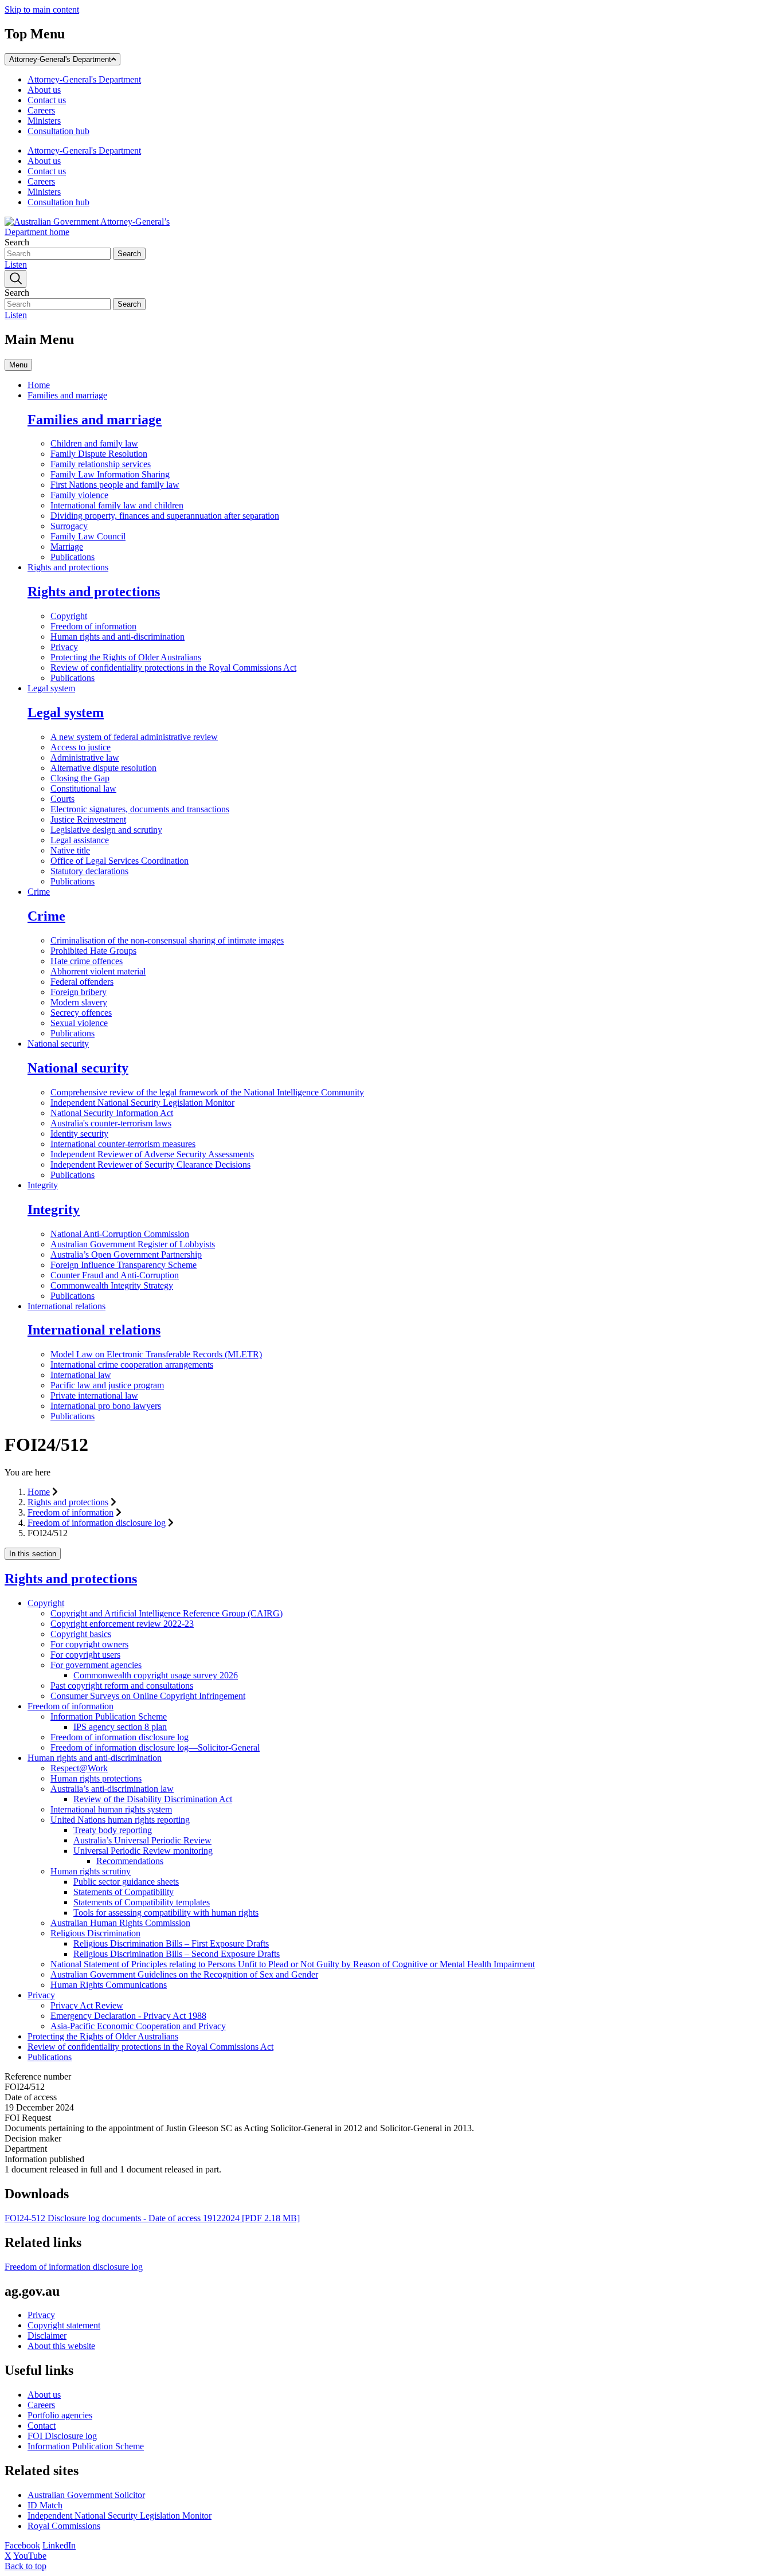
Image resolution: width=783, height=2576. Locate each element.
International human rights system (111, 1809)
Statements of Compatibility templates (142, 1902)
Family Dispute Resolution (99, 454)
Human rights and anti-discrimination (118, 637)
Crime (39, 892)
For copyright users (85, 1655)
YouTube (30, 2556)
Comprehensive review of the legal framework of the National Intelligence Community (207, 1092)
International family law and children (117, 505)
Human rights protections (96, 1778)
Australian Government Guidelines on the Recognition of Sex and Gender (184, 1974)
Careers (41, 110)
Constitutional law (83, 788)
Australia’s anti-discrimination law (112, 1789)
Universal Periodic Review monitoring (143, 1851)
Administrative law (85, 757)
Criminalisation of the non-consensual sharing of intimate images (167, 940)
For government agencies (96, 1665)
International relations (66, 1306)
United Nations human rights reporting (120, 1820)
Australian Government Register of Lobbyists (133, 1244)
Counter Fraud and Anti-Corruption (115, 1275)
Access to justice (81, 747)
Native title (70, 850)
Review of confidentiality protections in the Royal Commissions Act (173, 668)
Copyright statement (64, 2325)
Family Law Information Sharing (110, 474)
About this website (61, 2346)
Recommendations (130, 1861)
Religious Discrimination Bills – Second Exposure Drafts (177, 1954)
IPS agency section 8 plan (120, 1727)
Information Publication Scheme (109, 1716)
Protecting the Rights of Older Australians (126, 657)
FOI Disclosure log (62, 2436)
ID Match (45, 2505)
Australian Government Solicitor (86, 2495)
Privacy (64, 647)
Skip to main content (42, 9)
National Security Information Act (112, 1113)
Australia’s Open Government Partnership (126, 1254)
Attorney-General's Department (60, 59)
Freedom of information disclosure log (97, 1523)
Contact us (47, 100)
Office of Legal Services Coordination (120, 861)
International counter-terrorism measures (123, 1144)
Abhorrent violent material (98, 971)
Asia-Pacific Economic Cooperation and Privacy (138, 2026)
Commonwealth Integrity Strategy (112, 1285)
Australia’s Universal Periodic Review (142, 1840)
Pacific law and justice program (107, 1385)
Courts (62, 799)
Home (39, 385)
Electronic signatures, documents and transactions (140, 809)
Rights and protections (68, 567)
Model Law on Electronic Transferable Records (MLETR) (156, 1354)
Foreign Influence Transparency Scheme (124, 1265)
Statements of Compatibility (124, 1892)
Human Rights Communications (109, 1985)
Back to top (26, 2566)
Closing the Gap (80, 778)
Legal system (51, 688)
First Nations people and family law (115, 485)
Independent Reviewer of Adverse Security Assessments (152, 1154)
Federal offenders (82, 982)
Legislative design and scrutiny (106, 830)
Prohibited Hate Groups (93, 951)
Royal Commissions (64, 2526)
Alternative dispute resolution (103, 768)
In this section (33, 1554)
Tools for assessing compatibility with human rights (166, 1913)
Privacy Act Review (87, 2005)
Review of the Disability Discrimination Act (153, 1799)
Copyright (69, 616)
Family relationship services (101, 464)
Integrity (43, 1185)
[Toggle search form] (15, 279)
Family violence (79, 495)
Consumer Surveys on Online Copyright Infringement (148, 1696)
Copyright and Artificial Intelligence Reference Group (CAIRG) (167, 1613)
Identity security (79, 1134)
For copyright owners (89, 1644)
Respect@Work (79, 1768)
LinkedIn (59, 2545)
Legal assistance (80, 840)
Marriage (67, 547)
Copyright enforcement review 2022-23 (122, 1624)
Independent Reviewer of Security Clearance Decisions (150, 1164)
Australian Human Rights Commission (120, 1923)
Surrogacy (69, 526)
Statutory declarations (89, 871)
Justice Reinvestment (88, 819)
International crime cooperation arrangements (132, 1365)
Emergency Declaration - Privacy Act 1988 (128, 2016)
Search (17, 242)
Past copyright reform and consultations (122, 1686)
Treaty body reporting (113, 1830)
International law (81, 1375)
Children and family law (94, 443)
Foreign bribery (79, 992)
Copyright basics (81, 1634)
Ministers (44, 121)
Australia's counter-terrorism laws (111, 1123)
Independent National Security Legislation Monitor (142, 1103)
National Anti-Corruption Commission (120, 1234)
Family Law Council (88, 536)
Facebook (22, 2545)
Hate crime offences (87, 961)
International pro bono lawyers (106, 1406)
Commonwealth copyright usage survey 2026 (156, 1675)
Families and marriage (67, 395)
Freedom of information (93, 626)
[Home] (91, 232)
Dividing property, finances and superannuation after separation (165, 516)
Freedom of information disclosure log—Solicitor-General (155, 1747)
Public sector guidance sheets (126, 1882)
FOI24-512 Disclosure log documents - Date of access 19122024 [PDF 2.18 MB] (152, 2218)
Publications (73, 557)
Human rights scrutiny (91, 1871)
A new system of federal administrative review (134, 737)
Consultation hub (58, 131)
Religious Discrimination (95, 1933)
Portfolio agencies (60, 2415)
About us (44, 90)
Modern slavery (79, 1002)
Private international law (94, 1395)
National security (58, 1044)
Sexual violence (79, 1023)
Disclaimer (47, 2336)
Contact (42, 2426)
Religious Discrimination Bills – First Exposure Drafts (171, 1943)
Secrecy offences (81, 1013)
